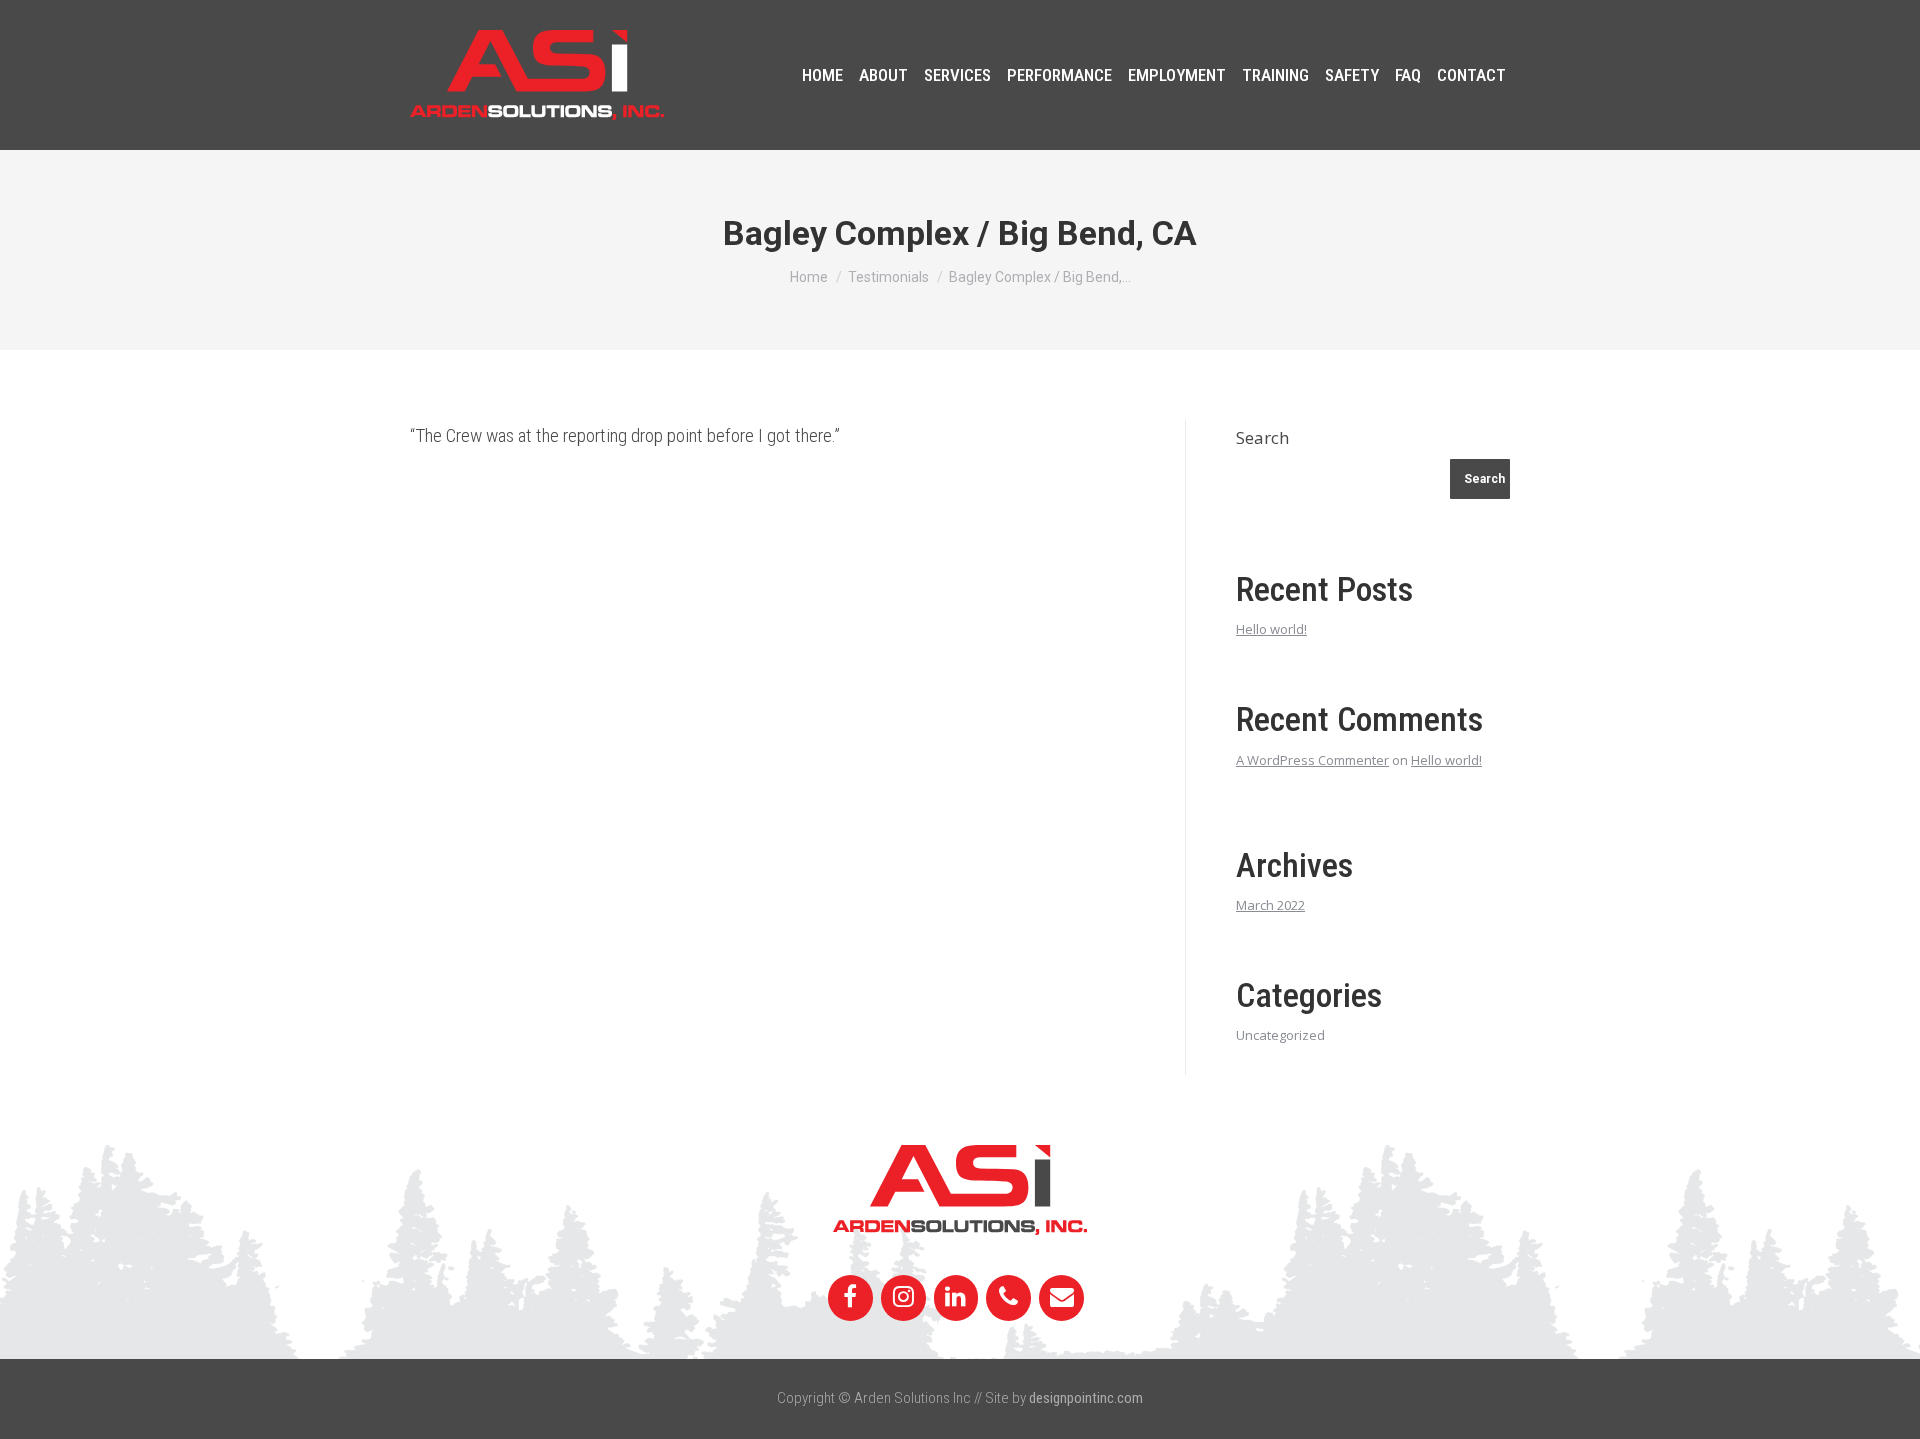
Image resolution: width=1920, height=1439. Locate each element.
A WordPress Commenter (1312, 760)
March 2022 (1270, 905)
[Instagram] (903, 1298)
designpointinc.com (1086, 1398)
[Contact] (1061, 1298)
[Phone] (1008, 1298)
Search (1262, 437)
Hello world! (1271, 629)
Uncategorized (1280, 1035)
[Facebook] (850, 1298)
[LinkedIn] (956, 1298)
